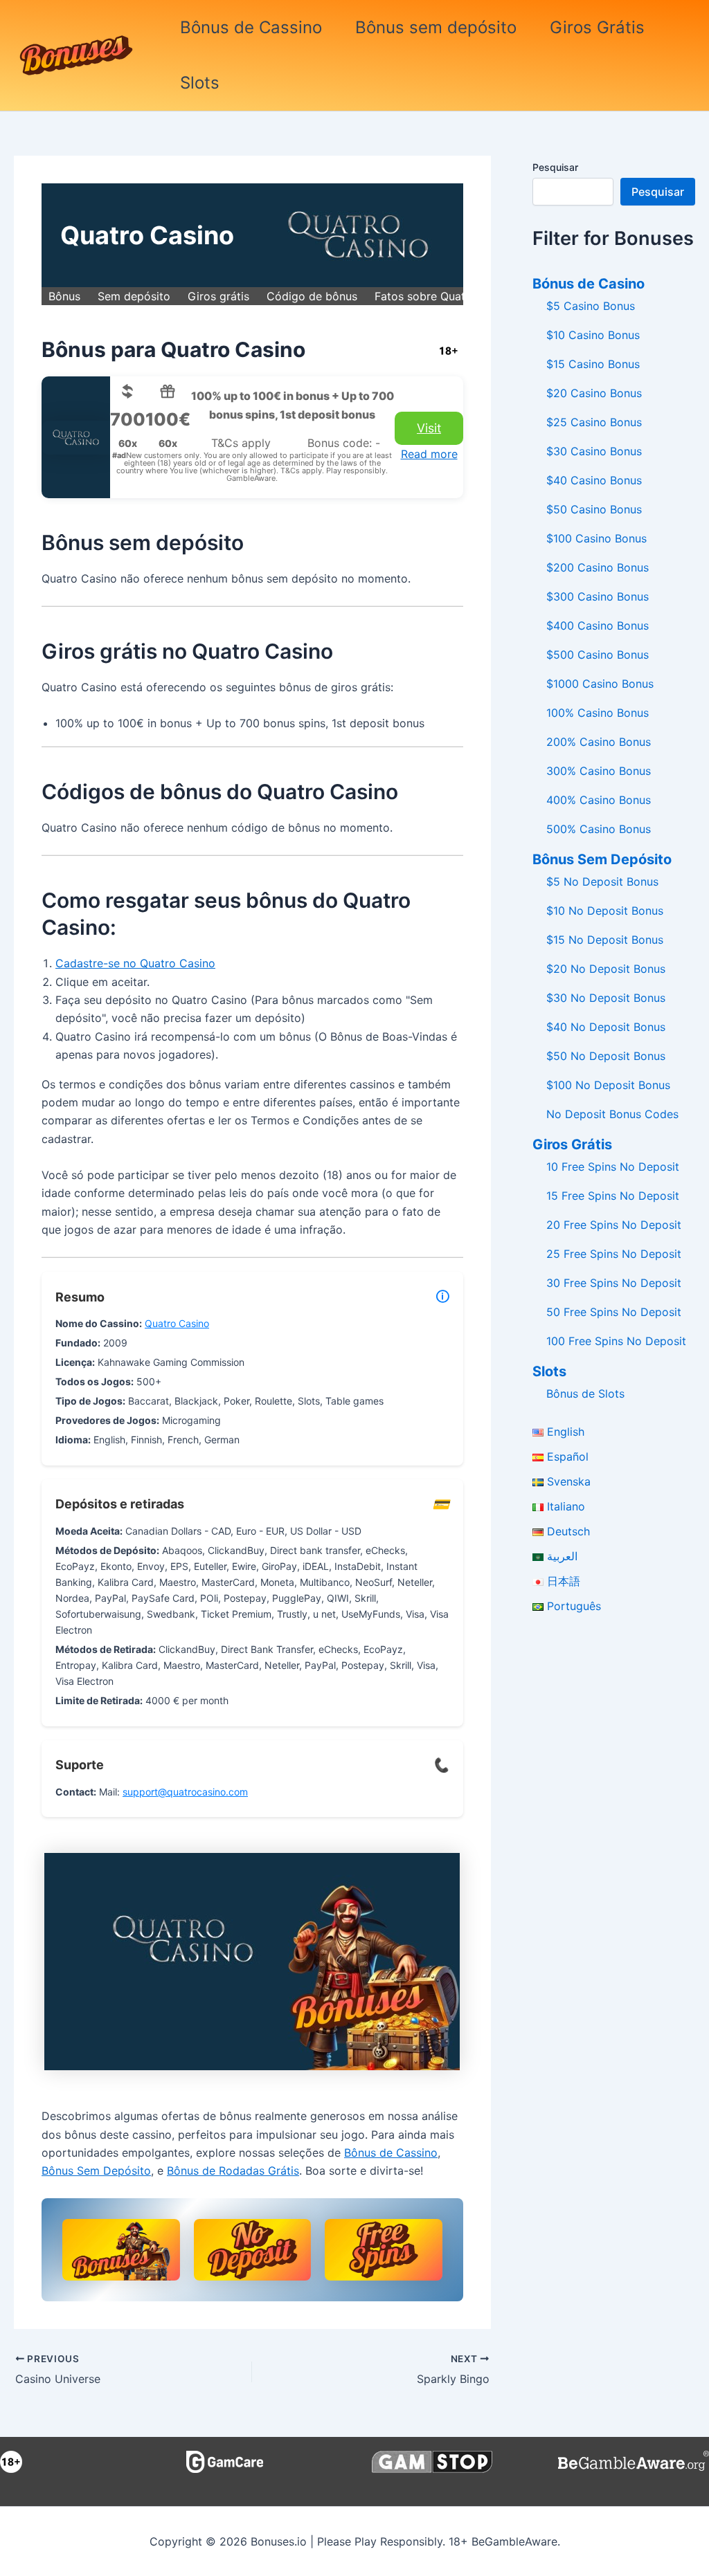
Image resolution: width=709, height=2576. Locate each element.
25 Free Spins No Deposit (614, 1254)
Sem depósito (134, 296)
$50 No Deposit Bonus (606, 1056)
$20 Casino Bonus (594, 393)
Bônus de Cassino (251, 27)
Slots (200, 83)
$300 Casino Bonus (598, 596)
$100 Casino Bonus (596, 538)
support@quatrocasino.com (185, 1792)
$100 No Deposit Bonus (608, 1085)
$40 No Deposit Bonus (606, 1027)
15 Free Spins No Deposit (613, 1196)
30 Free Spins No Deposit (614, 1283)
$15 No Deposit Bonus (605, 940)
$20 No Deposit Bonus (606, 969)
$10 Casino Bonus (593, 335)
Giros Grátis (597, 27)
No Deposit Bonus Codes (612, 1114)
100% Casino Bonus (598, 713)
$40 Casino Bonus (594, 480)
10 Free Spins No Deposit (613, 1167)
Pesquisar (555, 167)
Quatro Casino (177, 1323)
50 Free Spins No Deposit (614, 1312)
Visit (429, 428)
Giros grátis (218, 296)
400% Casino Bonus (599, 800)
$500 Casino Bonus (598, 655)
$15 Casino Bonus (593, 364)
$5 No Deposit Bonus (602, 881)
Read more (429, 454)
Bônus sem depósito (436, 27)
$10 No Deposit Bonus (605, 911)
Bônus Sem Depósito (96, 2171)
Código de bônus (312, 296)
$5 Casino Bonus (591, 306)
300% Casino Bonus (599, 771)
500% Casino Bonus (599, 829)
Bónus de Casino (589, 284)
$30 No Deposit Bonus (606, 998)
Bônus (64, 296)
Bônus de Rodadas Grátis (233, 2171)
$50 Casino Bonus (594, 509)
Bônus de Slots (585, 1394)
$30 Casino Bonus (594, 451)
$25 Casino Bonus (594, 422)
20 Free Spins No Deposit (614, 1225)
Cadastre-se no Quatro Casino (135, 963)
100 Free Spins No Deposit (616, 1341)
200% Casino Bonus (599, 742)
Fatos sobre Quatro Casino (445, 296)
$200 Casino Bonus (598, 567)
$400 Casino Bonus (598, 625)
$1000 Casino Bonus (600, 684)
